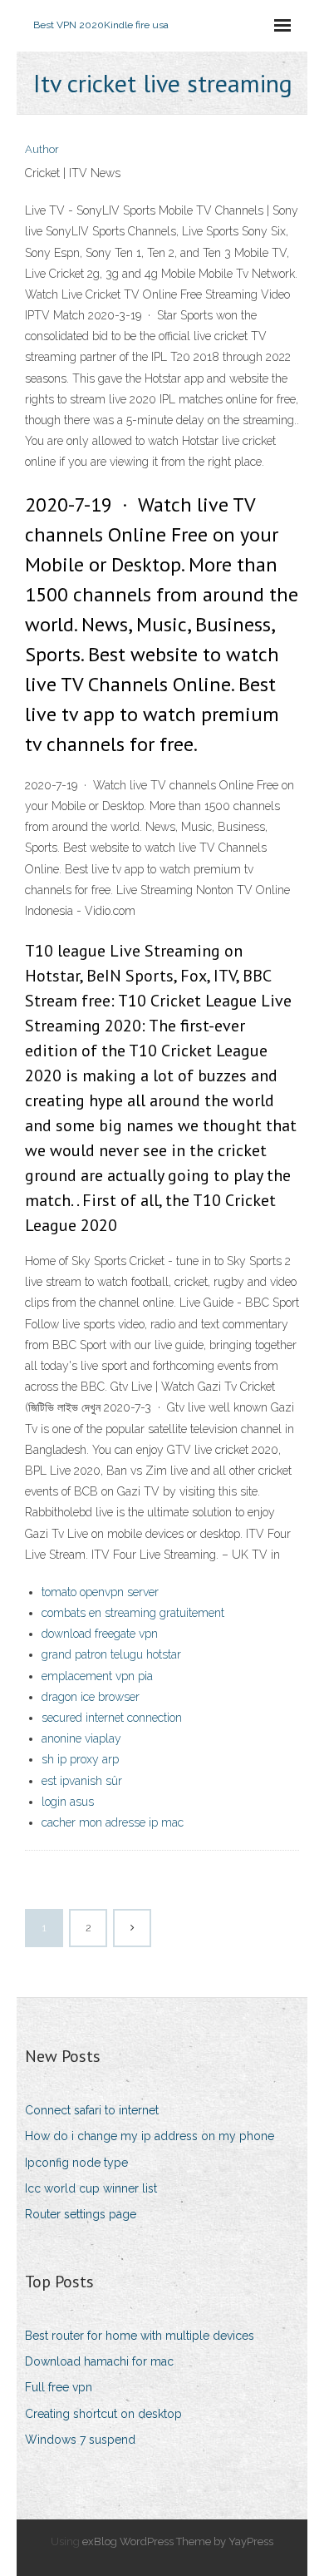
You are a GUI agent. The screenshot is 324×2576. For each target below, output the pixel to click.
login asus (68, 1802)
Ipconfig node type (76, 2163)
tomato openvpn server (100, 1592)
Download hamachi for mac (99, 2361)
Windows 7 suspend (80, 2440)
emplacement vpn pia (97, 1676)
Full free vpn (59, 2387)
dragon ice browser (91, 1697)
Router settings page (81, 2214)
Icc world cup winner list (91, 2188)
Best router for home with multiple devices (140, 2336)
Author (42, 149)
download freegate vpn (100, 1634)
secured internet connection (112, 1718)
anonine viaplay (81, 1738)
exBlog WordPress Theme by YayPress (178, 2541)
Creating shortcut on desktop (103, 2414)
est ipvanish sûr (82, 1781)
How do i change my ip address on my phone (150, 2136)
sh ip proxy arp (80, 1759)
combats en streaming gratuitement (133, 1613)
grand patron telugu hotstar (111, 1654)
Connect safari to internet (92, 2110)
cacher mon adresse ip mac (113, 1822)
